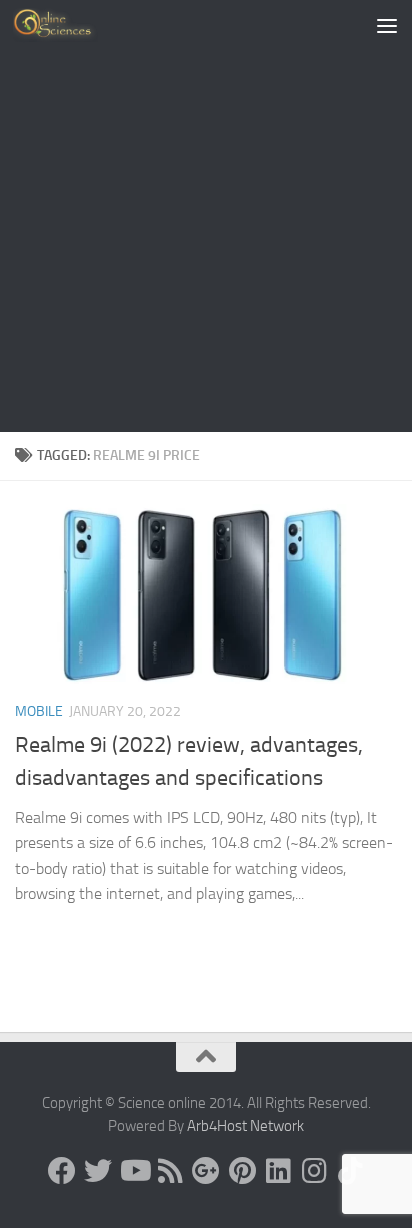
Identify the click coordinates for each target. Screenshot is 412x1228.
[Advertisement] (206, 216)
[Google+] (206, 1171)
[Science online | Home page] (69, 25)
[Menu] (387, 25)
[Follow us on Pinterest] (242, 1171)
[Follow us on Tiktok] (350, 1171)
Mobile (39, 711)
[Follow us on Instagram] (314, 1171)
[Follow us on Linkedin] (278, 1171)
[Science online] (62, 1171)
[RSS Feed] (170, 1171)
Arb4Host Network (245, 1126)
